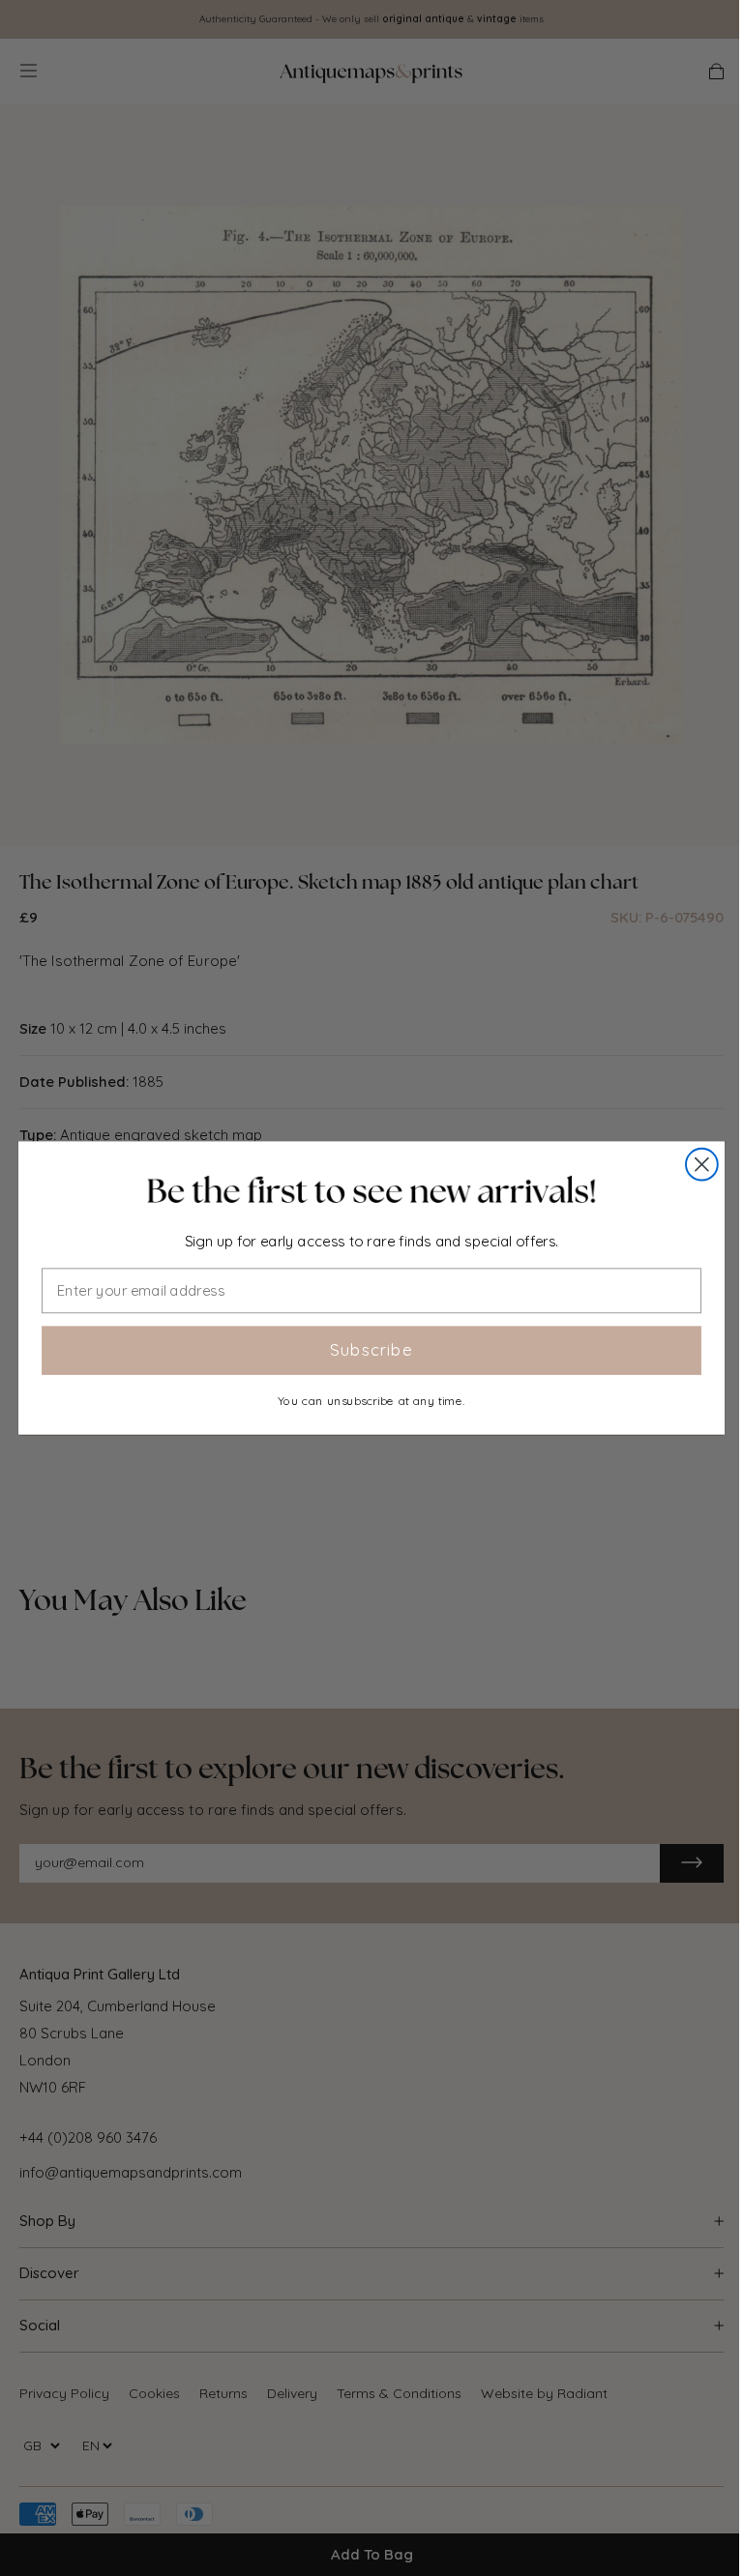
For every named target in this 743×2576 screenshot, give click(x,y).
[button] (371, 1191)
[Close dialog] (702, 1165)
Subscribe (371, 1350)
